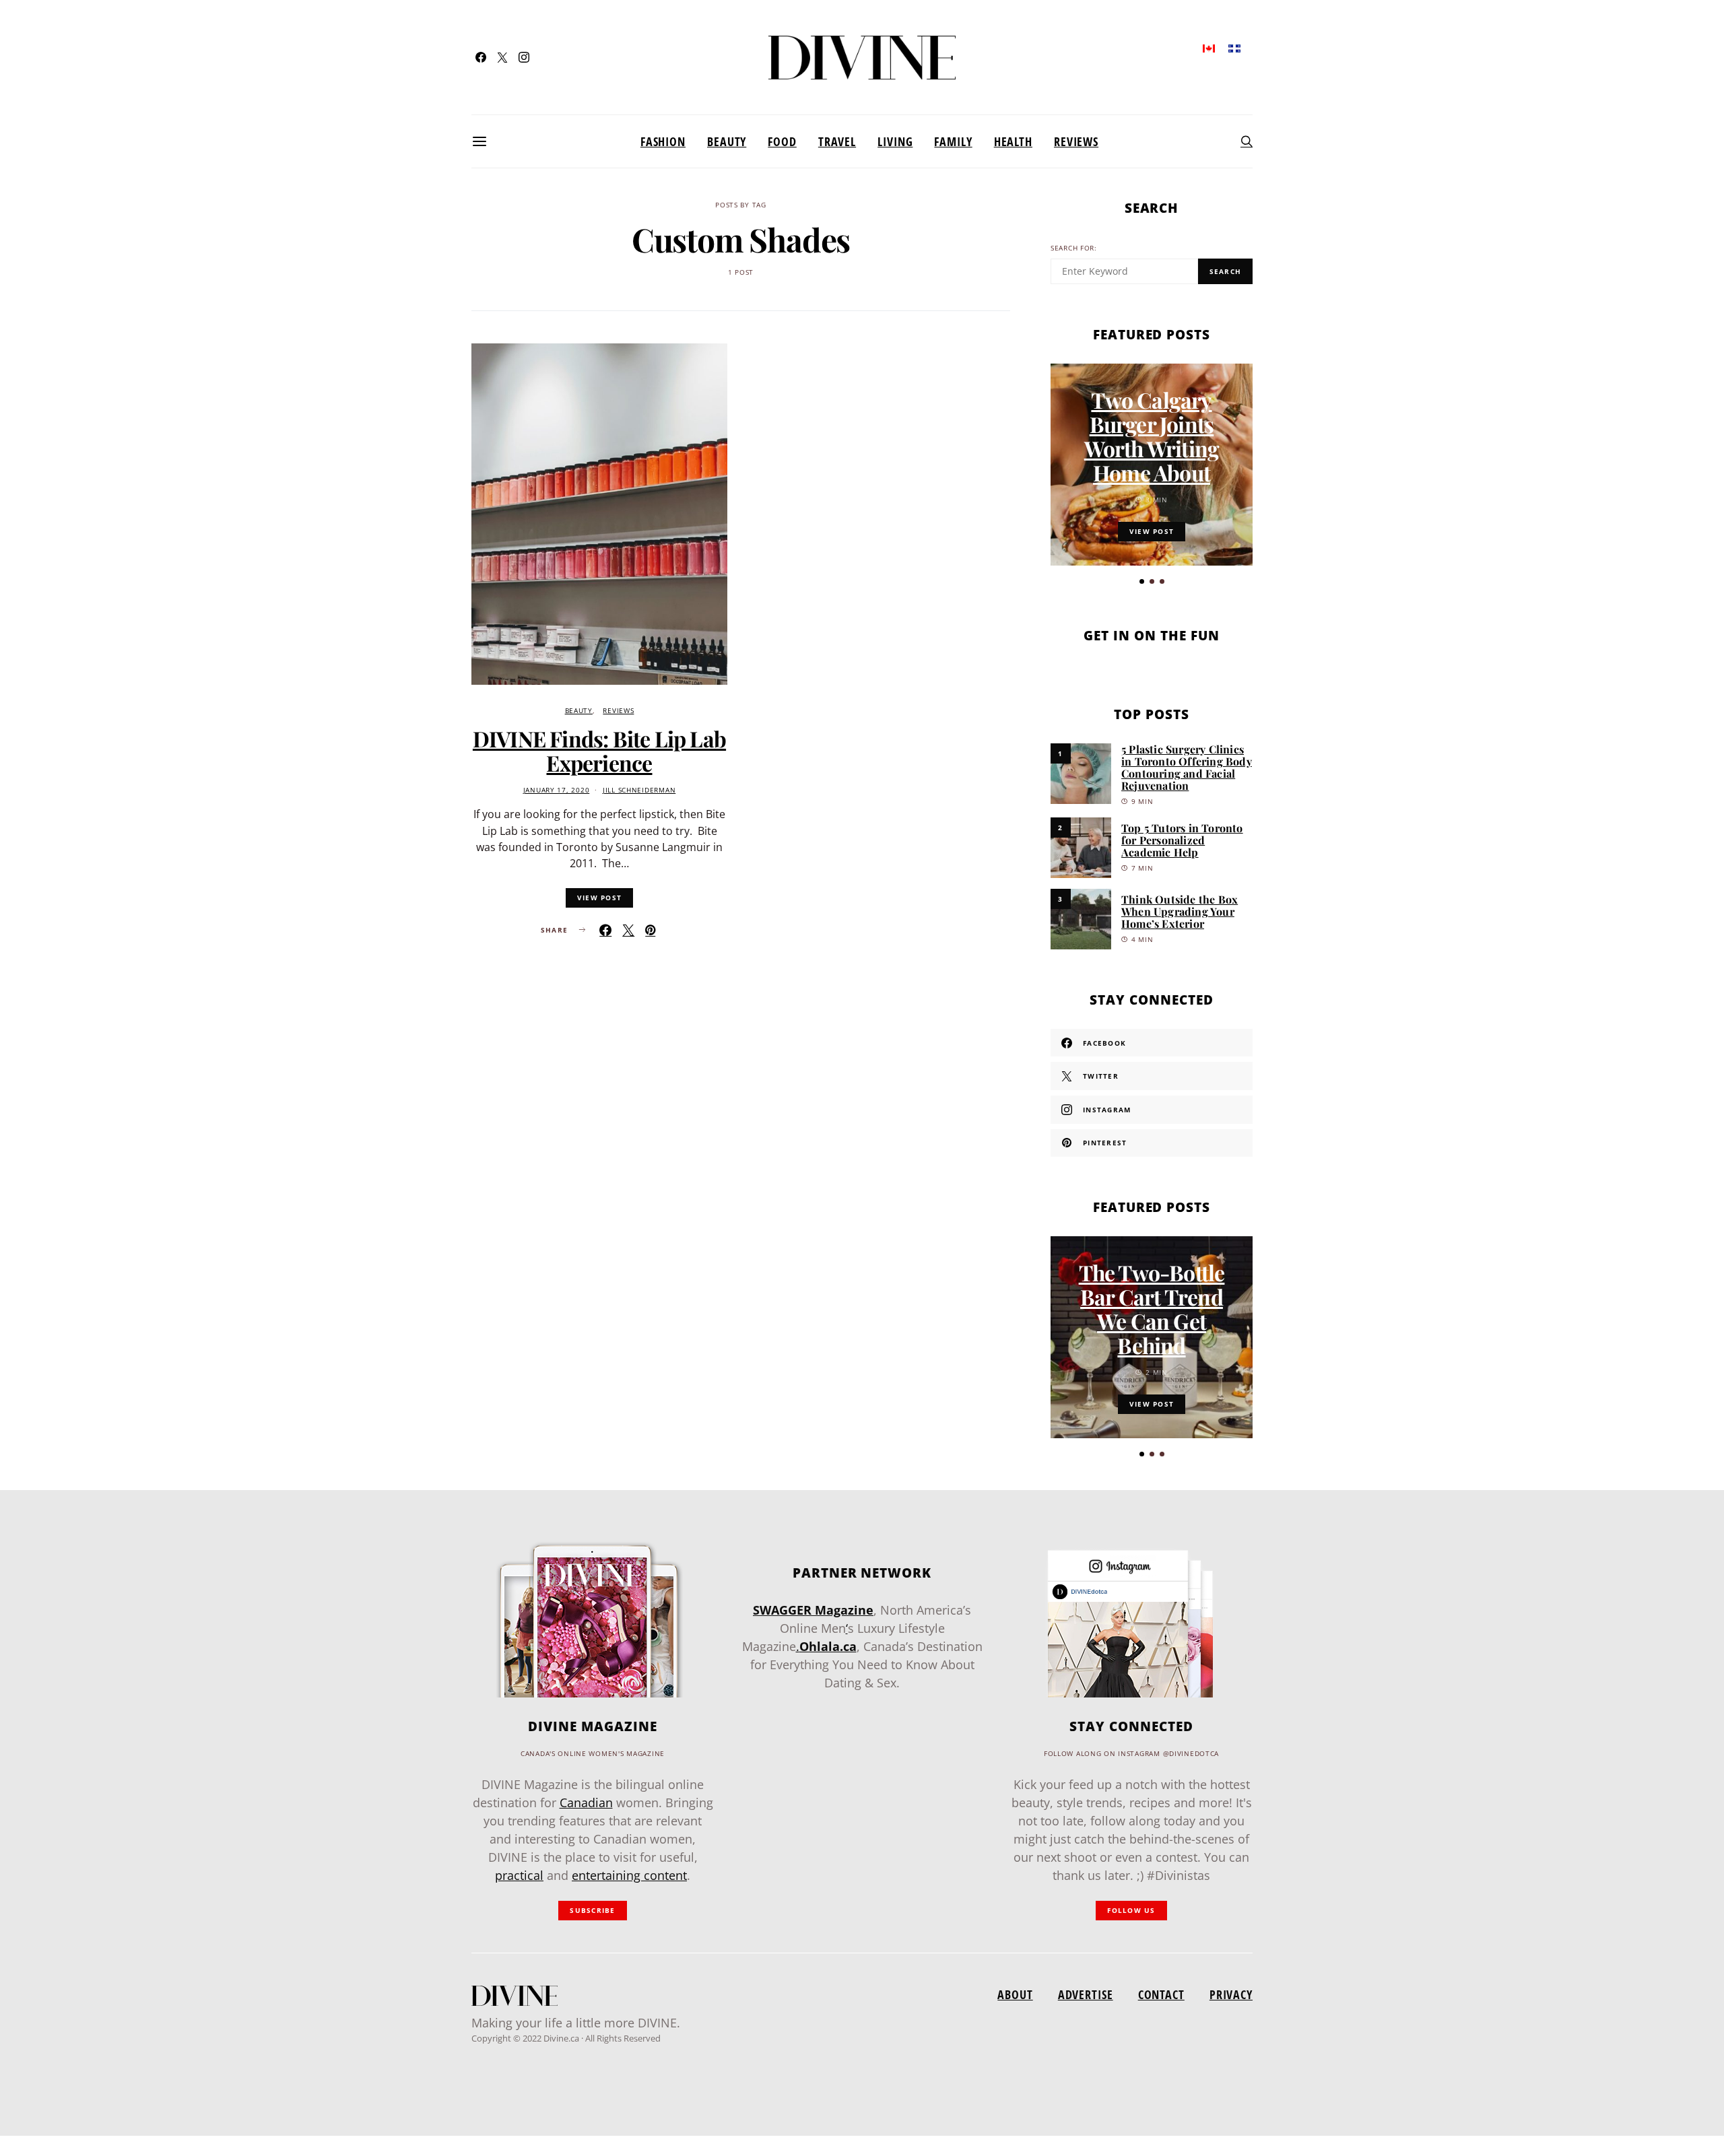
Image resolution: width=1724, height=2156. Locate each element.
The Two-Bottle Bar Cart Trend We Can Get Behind (1152, 1309)
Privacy (1231, 1994)
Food (782, 141)
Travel (837, 141)
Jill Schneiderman (639, 790)
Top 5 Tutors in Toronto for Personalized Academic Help (1182, 840)
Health (1013, 141)
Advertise (1086, 1994)
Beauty (727, 141)
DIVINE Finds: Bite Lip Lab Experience (599, 750)
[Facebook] (481, 57)
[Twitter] (502, 57)
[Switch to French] (1234, 47)
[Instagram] (524, 57)
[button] (1142, 581)
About (1015, 1994)
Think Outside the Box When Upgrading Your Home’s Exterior (1180, 911)
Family (953, 141)
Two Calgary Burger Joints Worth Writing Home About (1152, 436)
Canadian (586, 1803)
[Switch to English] (1209, 47)
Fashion (663, 141)
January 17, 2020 (557, 790)
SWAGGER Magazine (813, 1610)
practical (519, 1875)
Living (895, 141)
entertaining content (629, 1875)
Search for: (1074, 248)
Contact (1161, 1994)
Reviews (1076, 141)
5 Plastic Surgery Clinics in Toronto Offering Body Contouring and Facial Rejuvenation (1187, 767)
